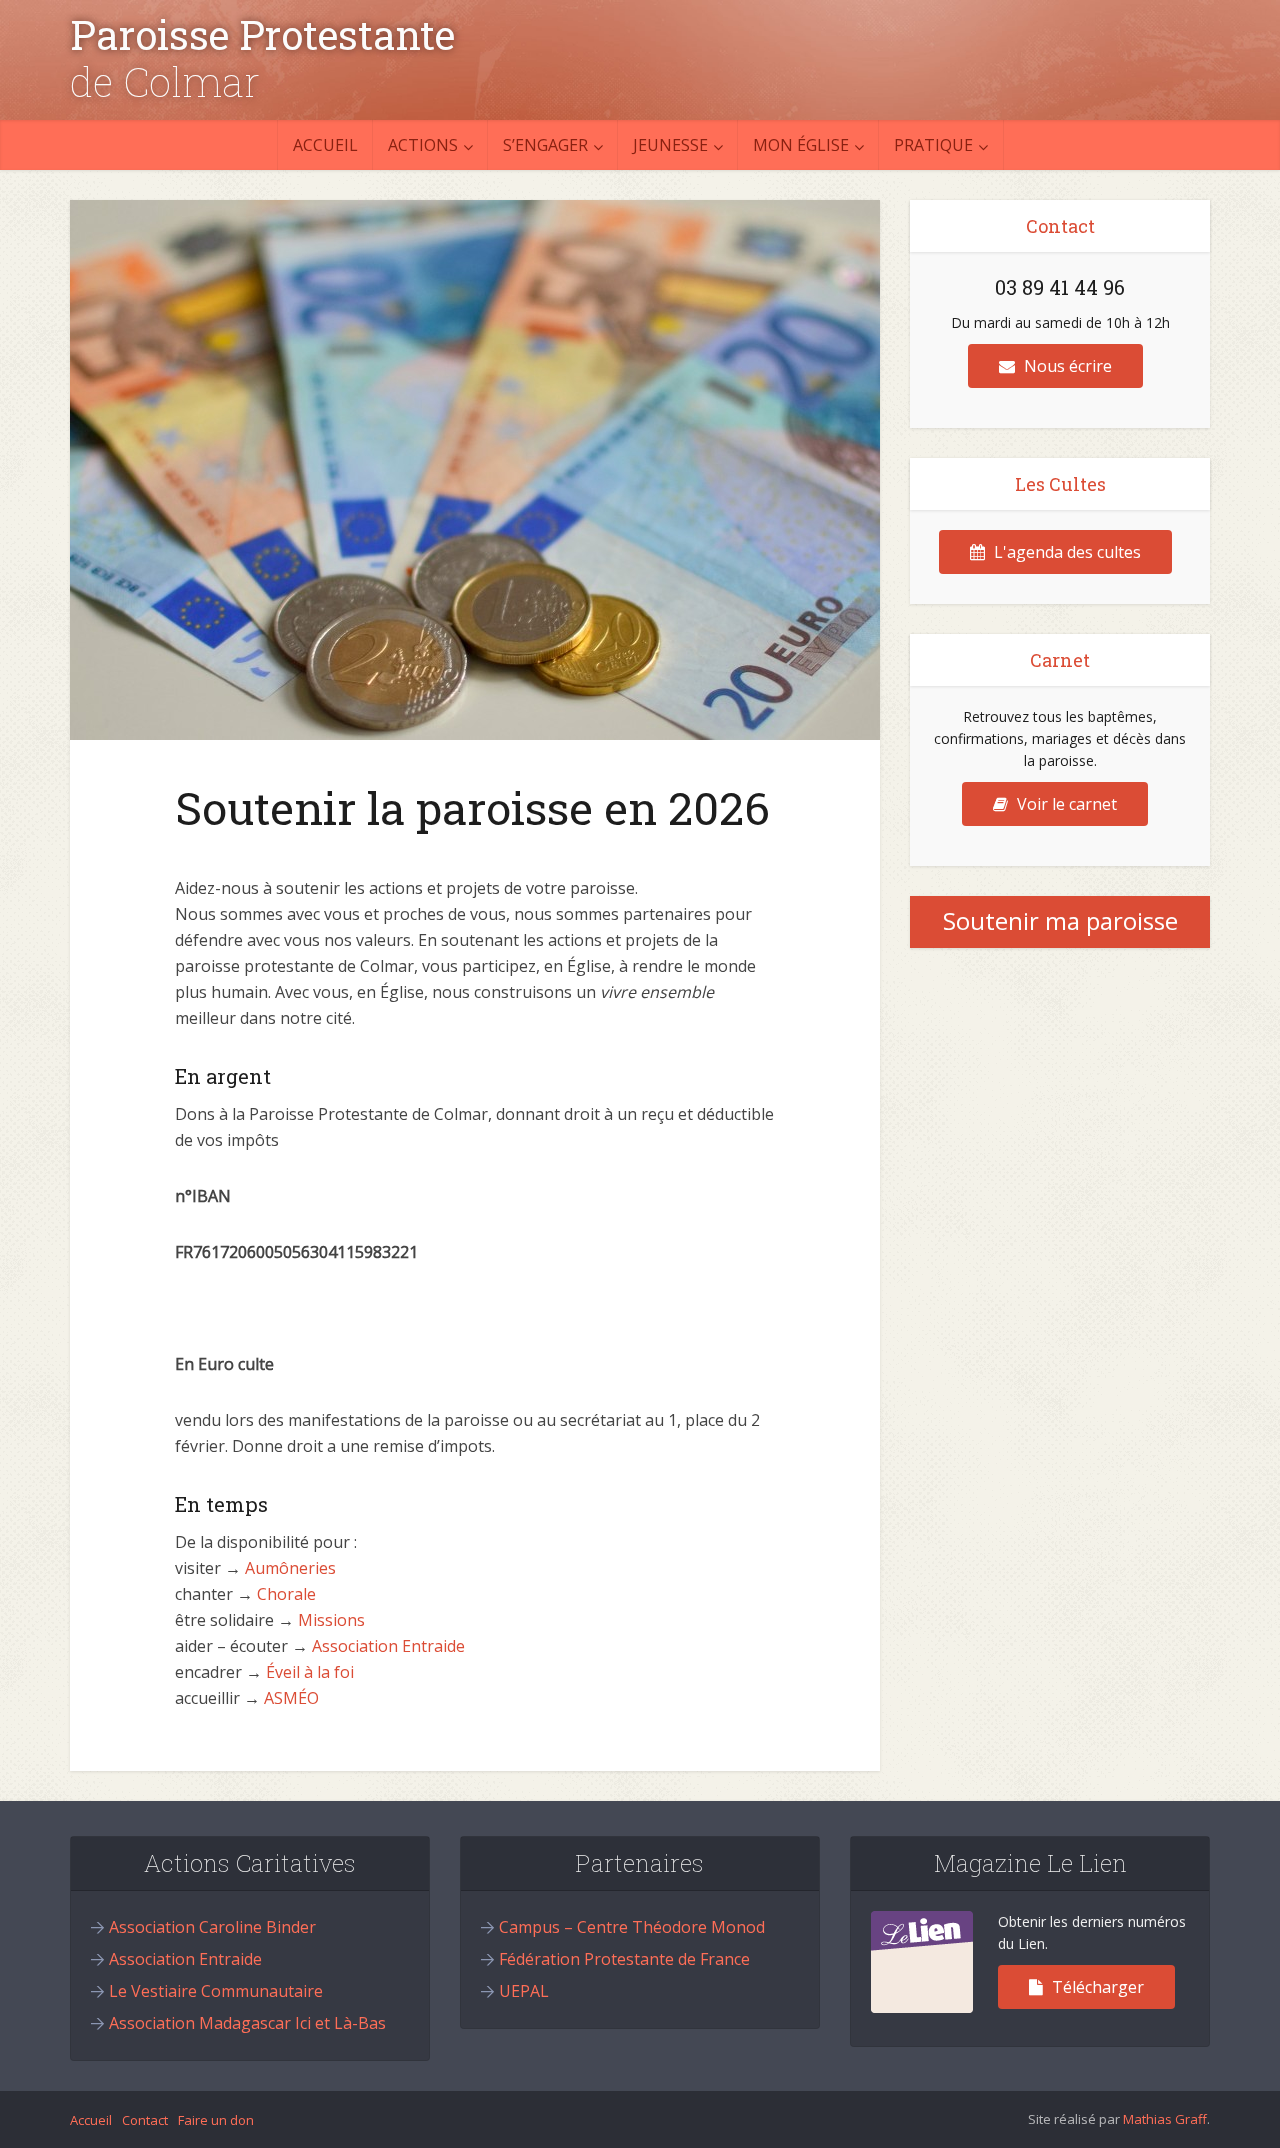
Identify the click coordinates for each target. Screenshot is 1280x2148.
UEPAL (524, 1991)
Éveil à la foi (310, 1672)
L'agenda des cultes (1065, 552)
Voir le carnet (1065, 804)
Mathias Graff (1165, 2119)
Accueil (325, 145)
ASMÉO (291, 1698)
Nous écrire (1066, 366)
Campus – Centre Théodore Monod (632, 1927)
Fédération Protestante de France (624, 1959)
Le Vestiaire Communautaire (216, 1991)
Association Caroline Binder (212, 1927)
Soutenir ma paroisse (1060, 920)
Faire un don (216, 2120)
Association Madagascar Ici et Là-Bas (247, 2023)
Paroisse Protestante (262, 35)
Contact (145, 2120)
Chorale (286, 1594)
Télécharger (1096, 1987)
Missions (331, 1620)
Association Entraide (388, 1646)
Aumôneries (290, 1568)
